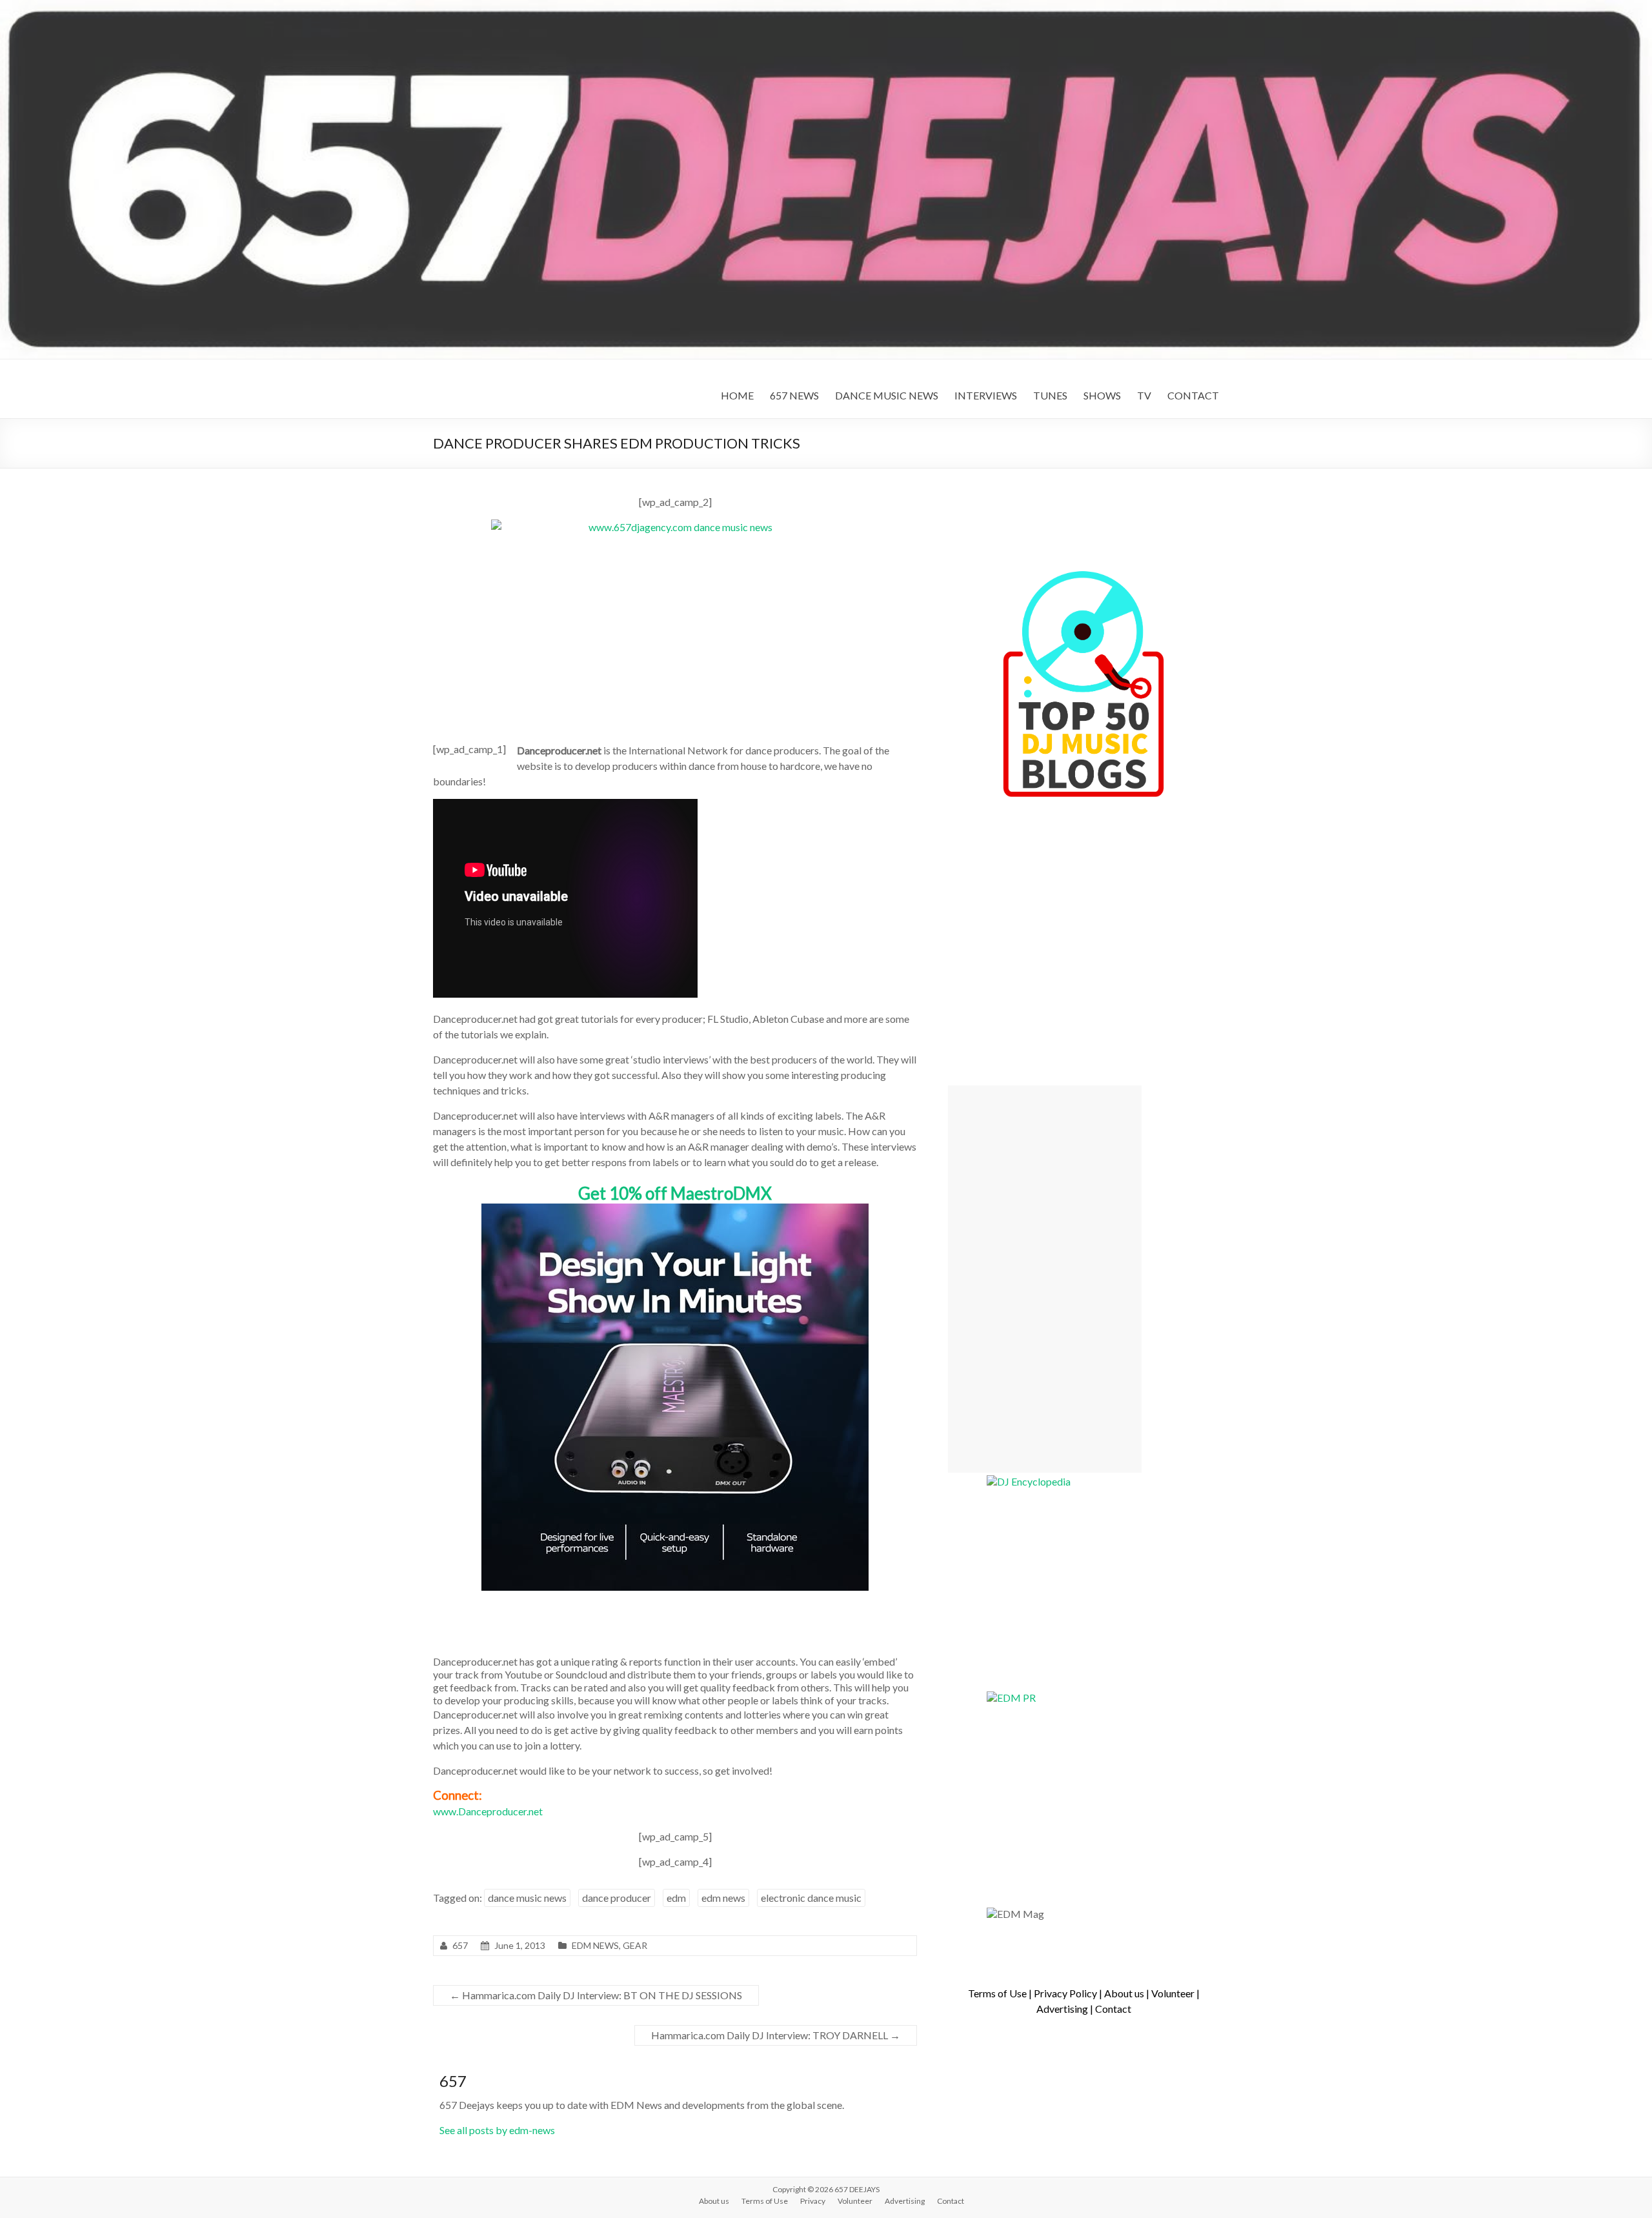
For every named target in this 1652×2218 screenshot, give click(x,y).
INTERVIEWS (986, 395)
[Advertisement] (1045, 1279)
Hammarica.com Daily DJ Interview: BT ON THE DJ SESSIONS (596, 1995)
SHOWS (1102, 395)
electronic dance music (811, 1898)
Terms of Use (997, 1993)
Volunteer (1173, 1993)
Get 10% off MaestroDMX (675, 1193)
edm (676, 1898)
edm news (723, 1898)
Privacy (813, 2201)
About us (1124, 1993)
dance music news (527, 1898)
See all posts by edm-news (497, 2130)
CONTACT (1193, 395)
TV (1144, 395)
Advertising (1062, 2009)
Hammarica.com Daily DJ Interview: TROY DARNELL (776, 2035)
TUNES (1050, 395)
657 (460, 1945)
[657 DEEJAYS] (826, 6)
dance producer (617, 1898)
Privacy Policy (1065, 1993)
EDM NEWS (595, 1945)
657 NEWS (794, 395)
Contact (1113, 2009)
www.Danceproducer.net (488, 1811)
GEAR (635, 1945)
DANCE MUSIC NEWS (887, 395)
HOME (737, 395)
